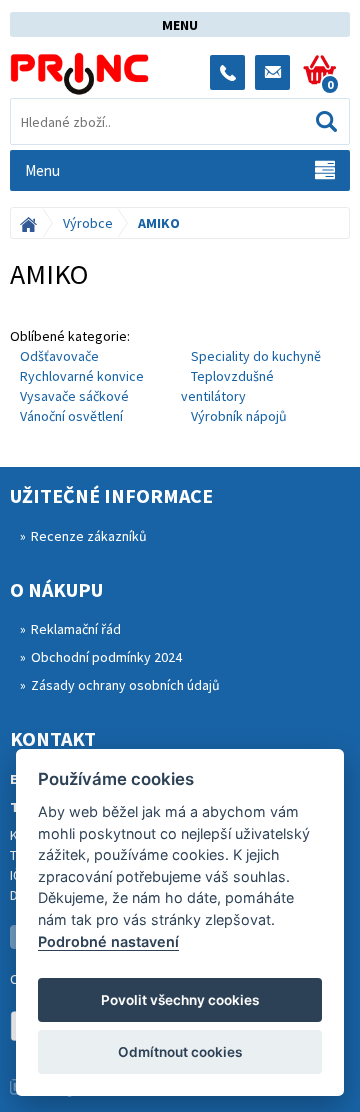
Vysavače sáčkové (74, 396)
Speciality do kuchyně (256, 356)
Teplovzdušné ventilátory (227, 386)
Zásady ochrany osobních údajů (125, 685)
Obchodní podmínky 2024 (106, 657)
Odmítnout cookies (180, 1052)
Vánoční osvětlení (71, 416)
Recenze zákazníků (89, 536)
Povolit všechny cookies (180, 1000)
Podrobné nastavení (108, 941)
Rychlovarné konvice (82, 376)
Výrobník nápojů (239, 416)
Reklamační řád (76, 629)
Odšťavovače (59, 356)
